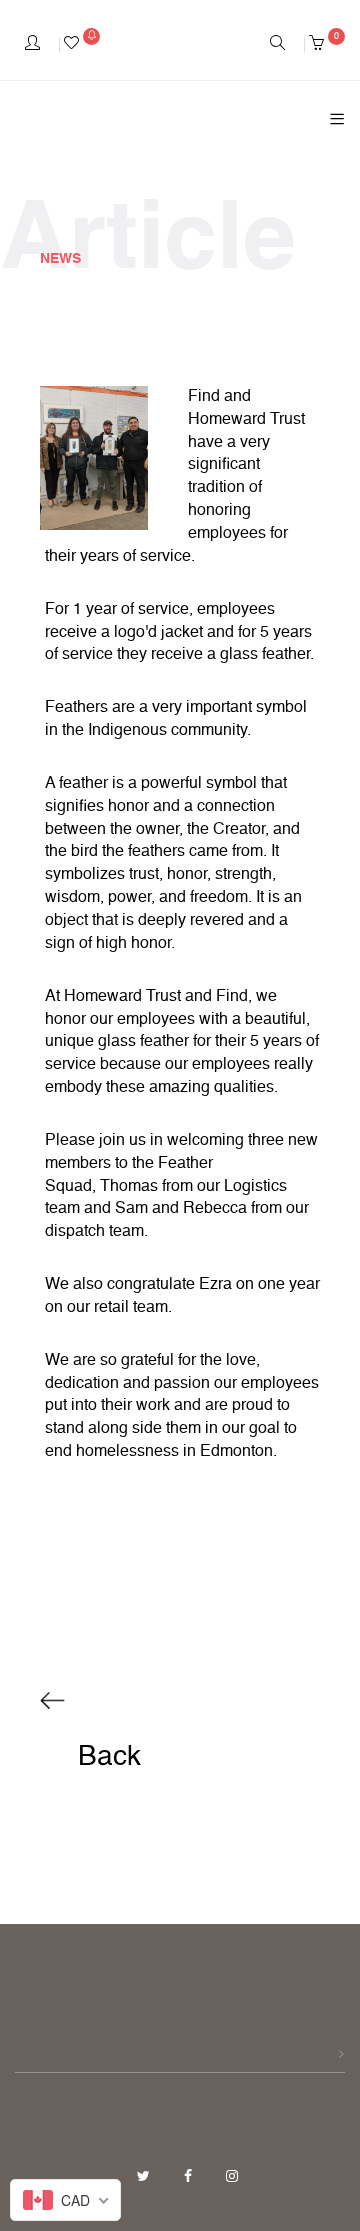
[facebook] (190, 2177)
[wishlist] (82, 45)
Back (105, 1757)
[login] (32, 45)
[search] (277, 45)
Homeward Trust (246, 420)
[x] (145, 2177)
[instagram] (232, 2177)
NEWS (60, 259)
